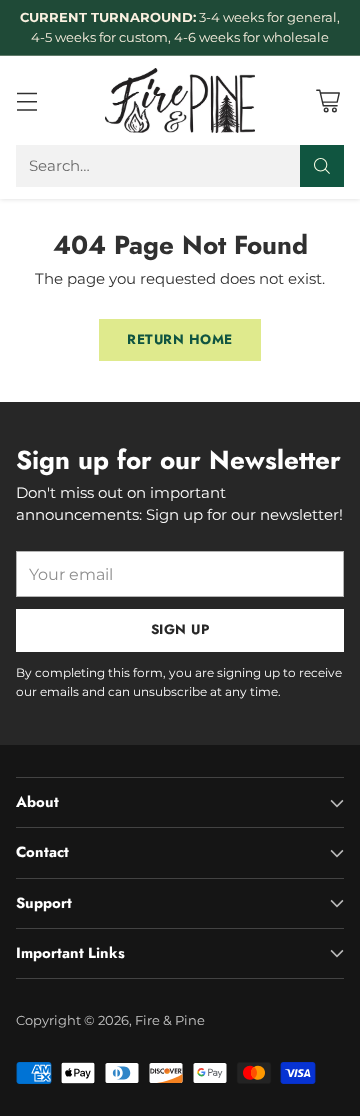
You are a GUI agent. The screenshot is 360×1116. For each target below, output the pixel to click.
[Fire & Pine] (180, 100)
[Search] (322, 166)
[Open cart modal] (327, 100)
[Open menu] (26, 100)
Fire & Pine (170, 1020)
